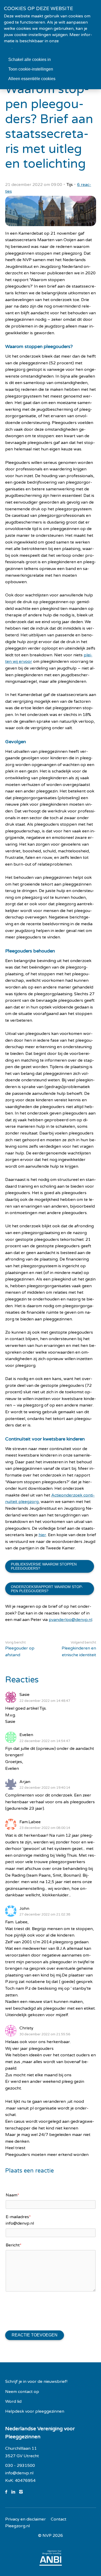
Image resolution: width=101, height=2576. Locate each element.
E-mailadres (18, 2217)
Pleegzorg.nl (17, 2526)
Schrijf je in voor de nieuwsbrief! (36, 2382)
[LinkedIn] (15, 2492)
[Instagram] (23, 2492)
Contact (59, 2519)
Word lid (13, 2401)
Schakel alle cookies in (30, 60)
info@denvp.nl (19, 2473)
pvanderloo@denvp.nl (70, 1620)
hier (42, 1535)
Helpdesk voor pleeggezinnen (35, 2411)
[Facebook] (8, 2492)
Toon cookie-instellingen (31, 69)
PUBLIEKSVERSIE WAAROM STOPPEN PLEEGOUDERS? (44, 1566)
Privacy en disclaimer (26, 2519)
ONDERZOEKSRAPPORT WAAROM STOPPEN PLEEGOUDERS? (47, 1589)
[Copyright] (51, 2536)
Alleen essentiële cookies (32, 79)
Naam (12, 2195)
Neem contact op (22, 2392)
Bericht (14, 2245)
